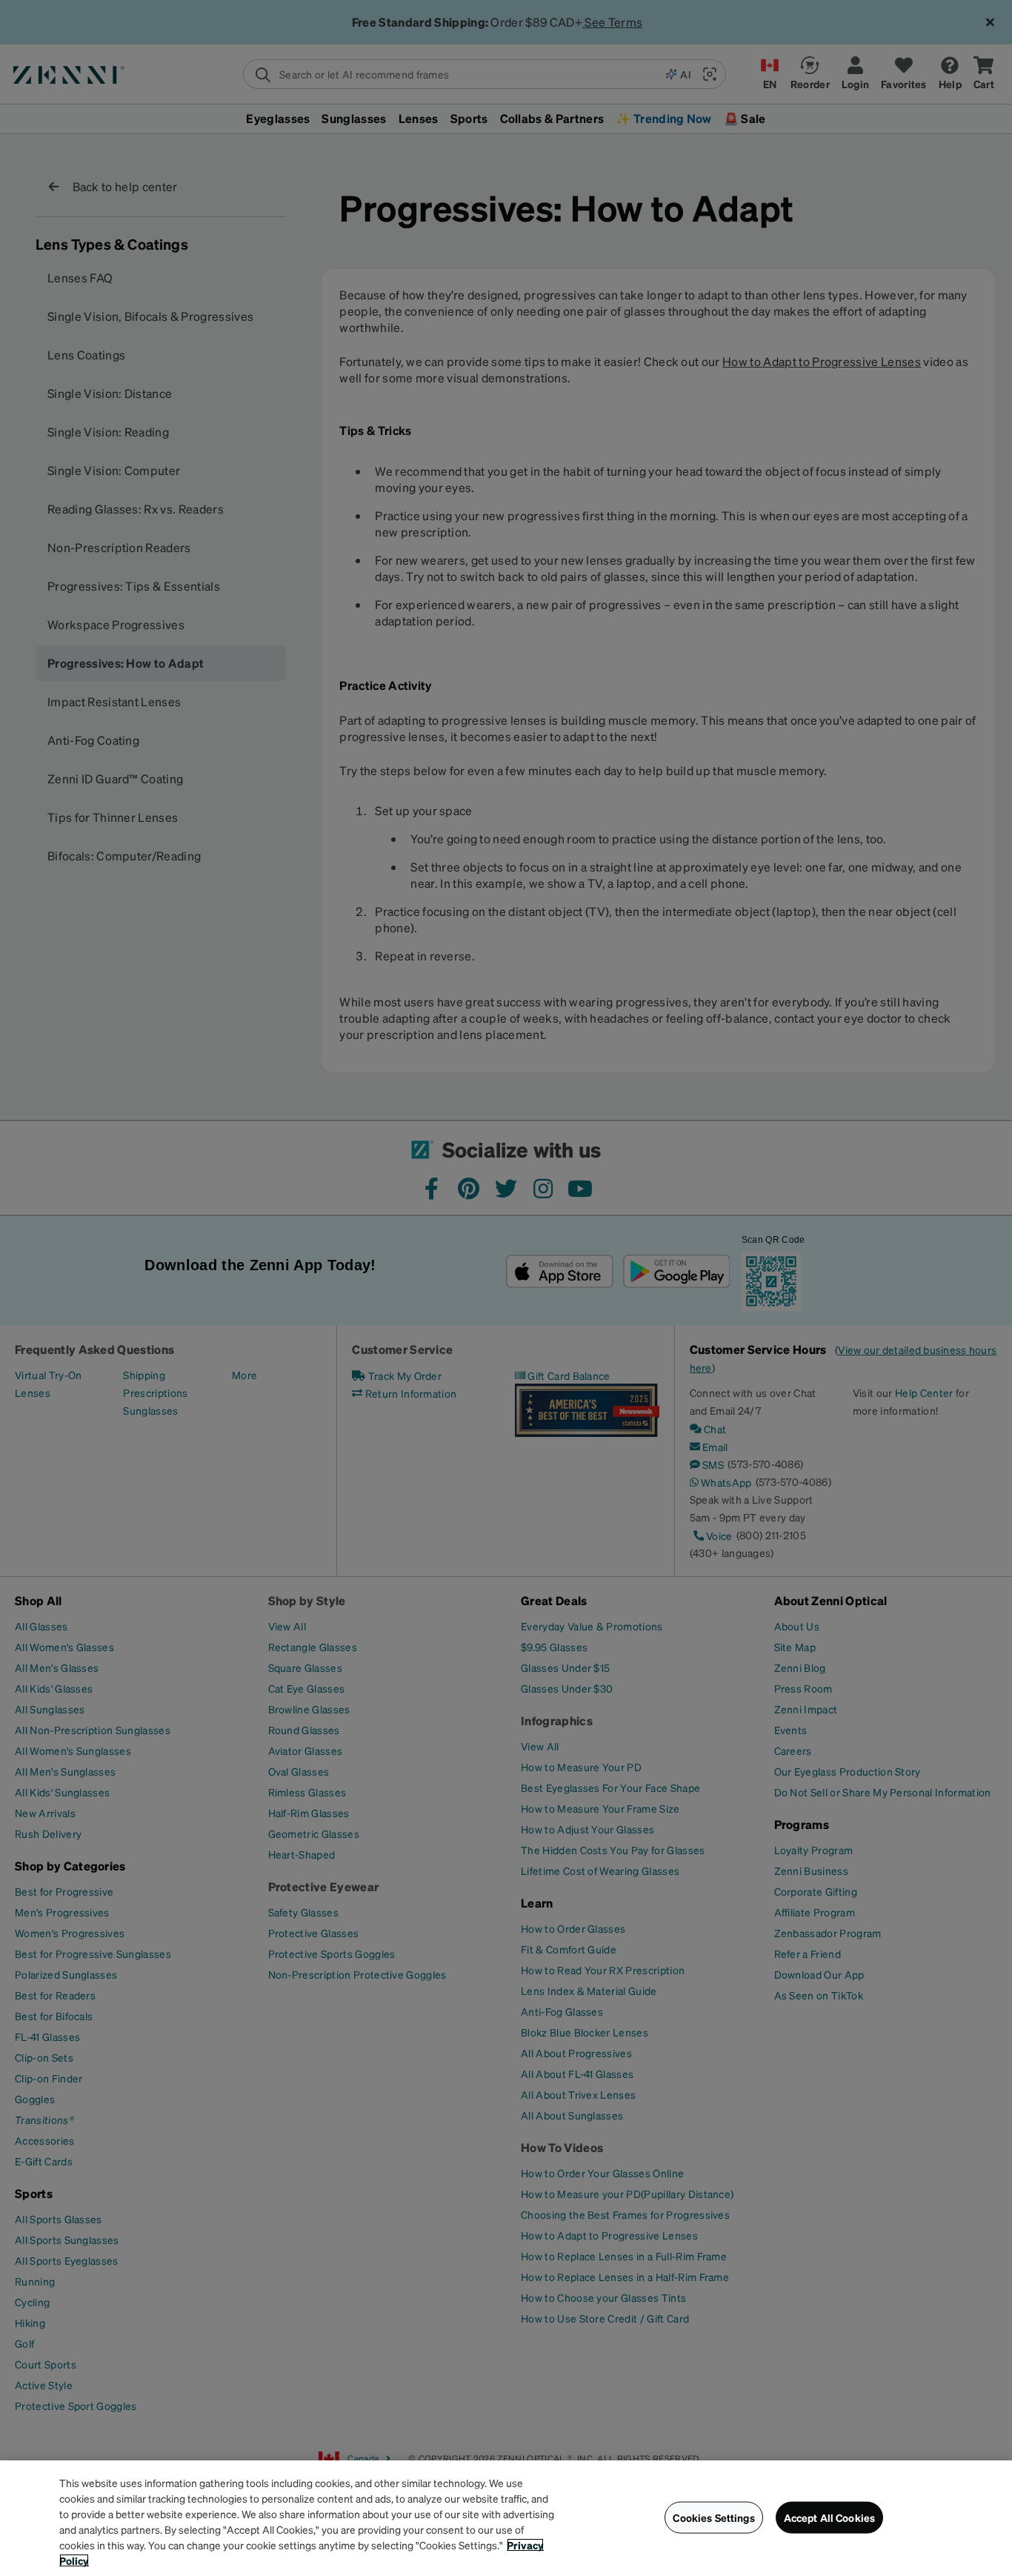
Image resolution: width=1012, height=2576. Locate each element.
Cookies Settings (713, 2517)
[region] (506, 2518)
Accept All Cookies (830, 2517)
